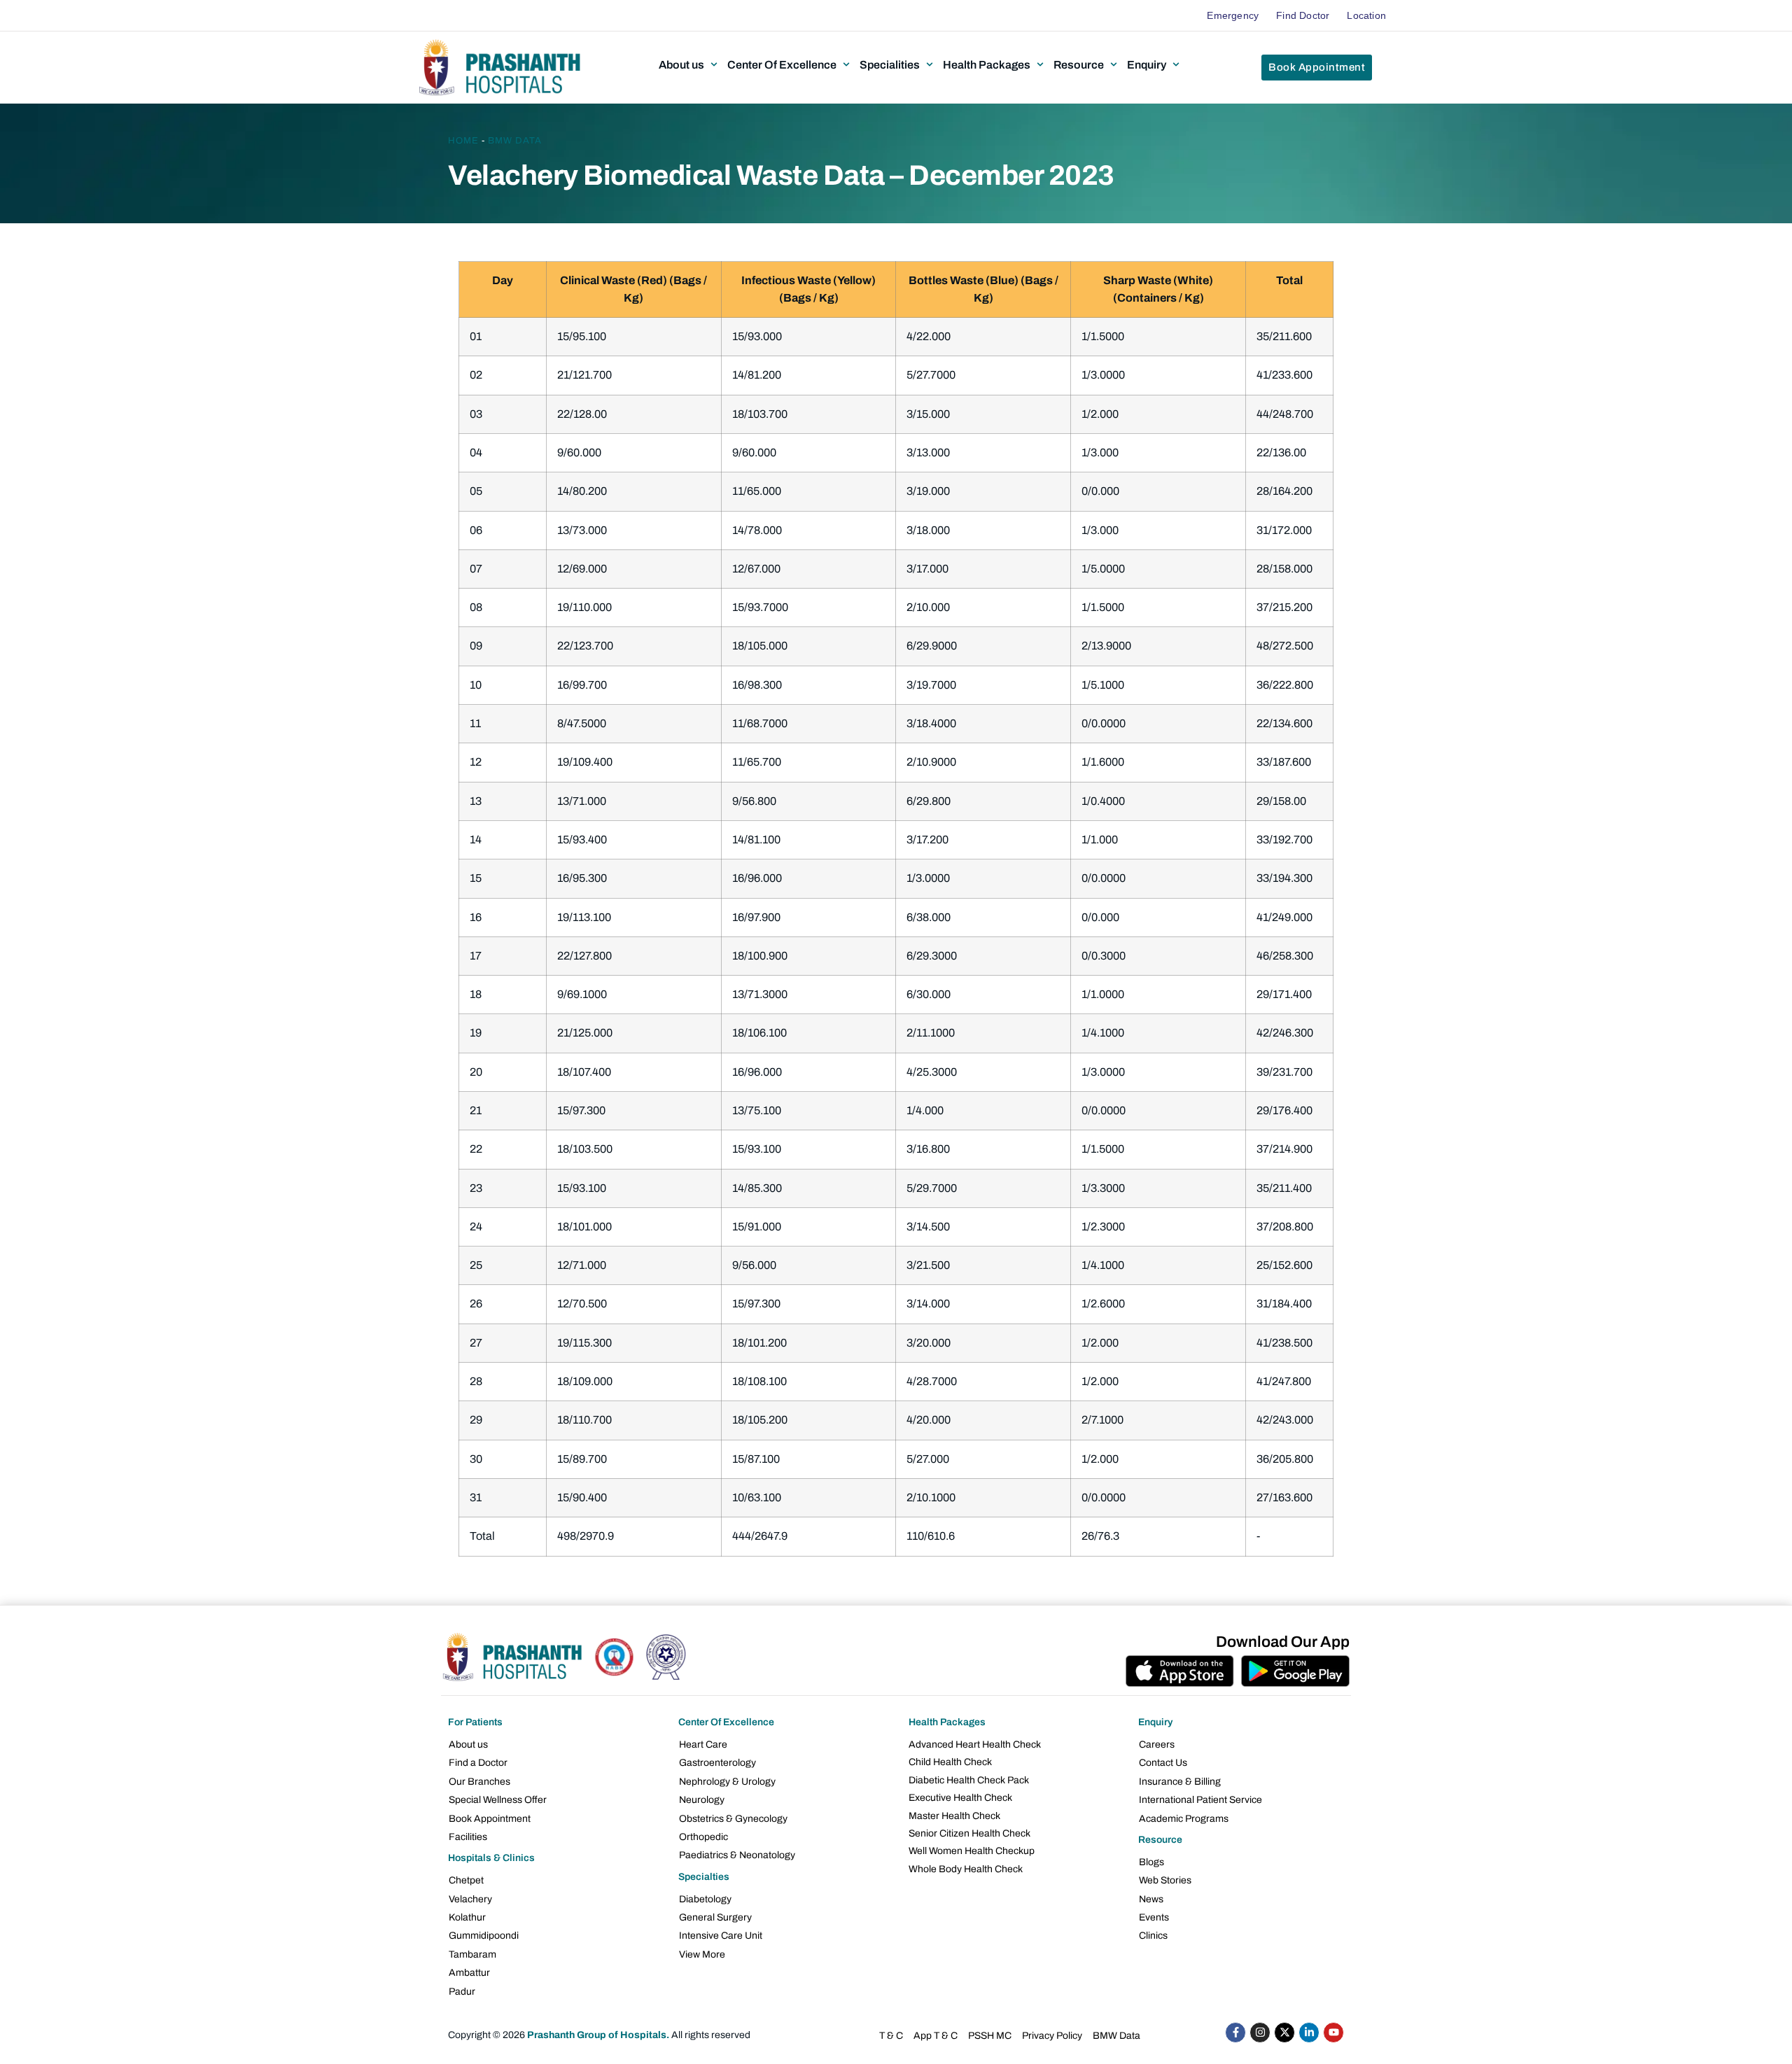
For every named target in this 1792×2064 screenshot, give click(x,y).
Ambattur (469, 1973)
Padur (462, 1992)
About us (468, 1744)
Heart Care (703, 1744)
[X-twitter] (1284, 2033)
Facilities (468, 1837)
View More (702, 1954)
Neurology (702, 1800)
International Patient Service (1200, 1800)
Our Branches (479, 1782)
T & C (891, 2036)
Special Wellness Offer (498, 1800)
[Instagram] (1260, 2033)
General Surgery (715, 1917)
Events (1154, 1917)
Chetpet (466, 1880)
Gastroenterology (717, 1763)
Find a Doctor (478, 1763)
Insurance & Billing (1180, 1782)
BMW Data (515, 141)
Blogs (1151, 1862)
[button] (689, 64)
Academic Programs (1184, 1819)
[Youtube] (1333, 2033)
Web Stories (1165, 1880)
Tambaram (472, 1954)
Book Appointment (490, 1819)
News (1151, 1899)
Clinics (1153, 1936)
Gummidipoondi (484, 1936)
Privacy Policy (1052, 2036)
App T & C (936, 2036)
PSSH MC (990, 2036)
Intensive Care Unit (721, 1936)
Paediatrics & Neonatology (737, 1855)
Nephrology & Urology (727, 1782)
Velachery (470, 1899)
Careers (1157, 1744)
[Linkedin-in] (1309, 2033)
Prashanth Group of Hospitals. (598, 2035)
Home (463, 141)
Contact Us (1163, 1763)
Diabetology (705, 1899)
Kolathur (467, 1917)
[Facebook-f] (1235, 2033)
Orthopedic (703, 1837)
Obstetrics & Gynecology (733, 1819)
